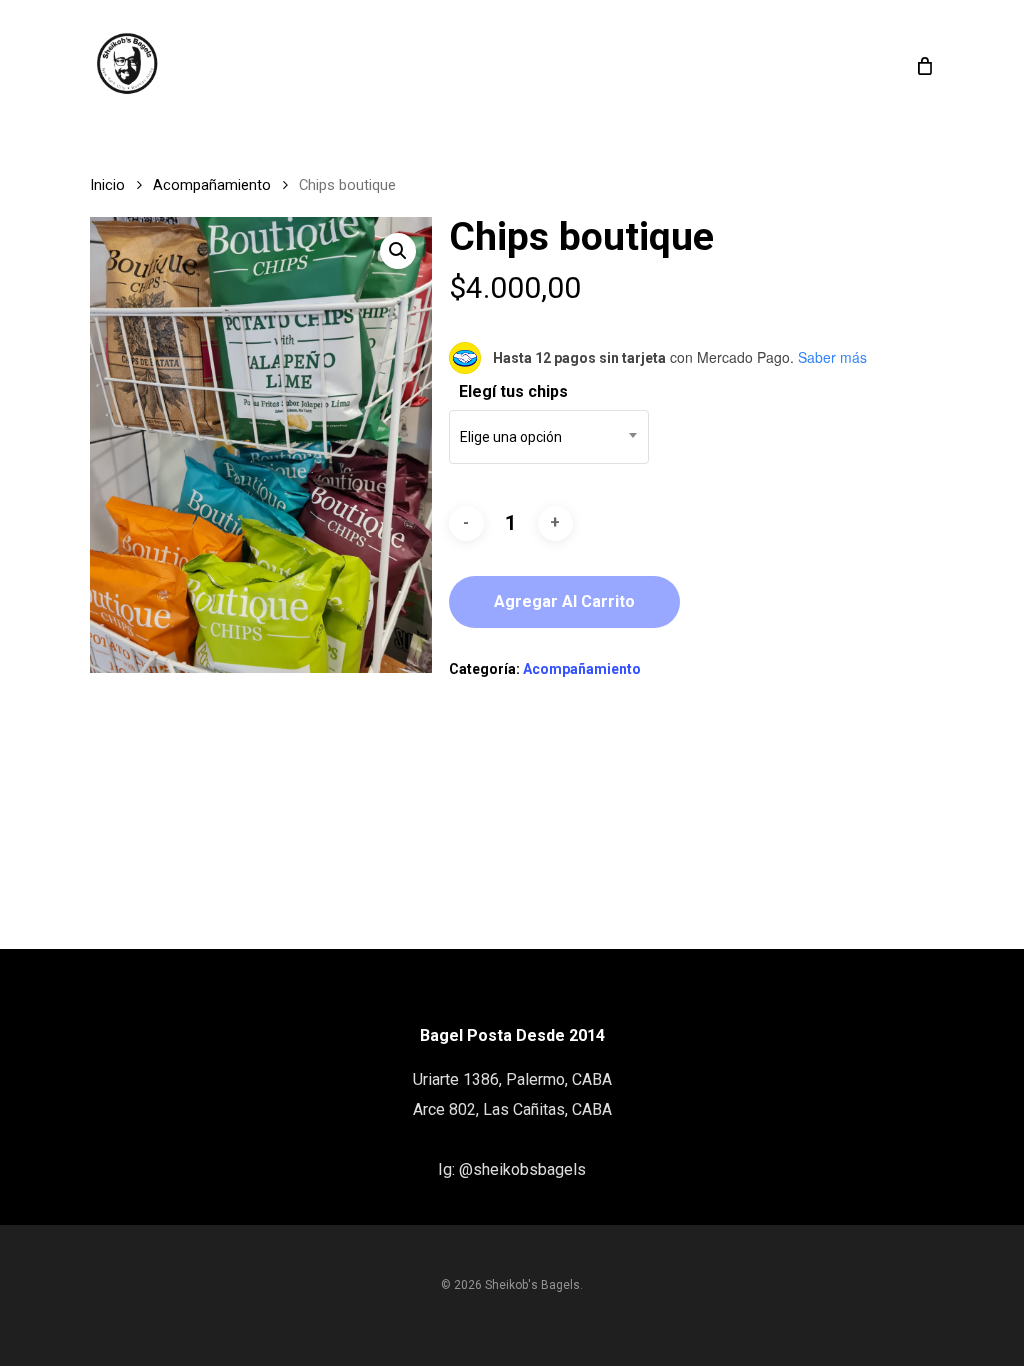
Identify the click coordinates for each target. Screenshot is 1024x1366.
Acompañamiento (212, 185)
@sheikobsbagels (522, 1169)
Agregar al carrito (564, 601)
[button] (398, 251)
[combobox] (549, 437)
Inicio (107, 185)
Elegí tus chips (513, 391)
